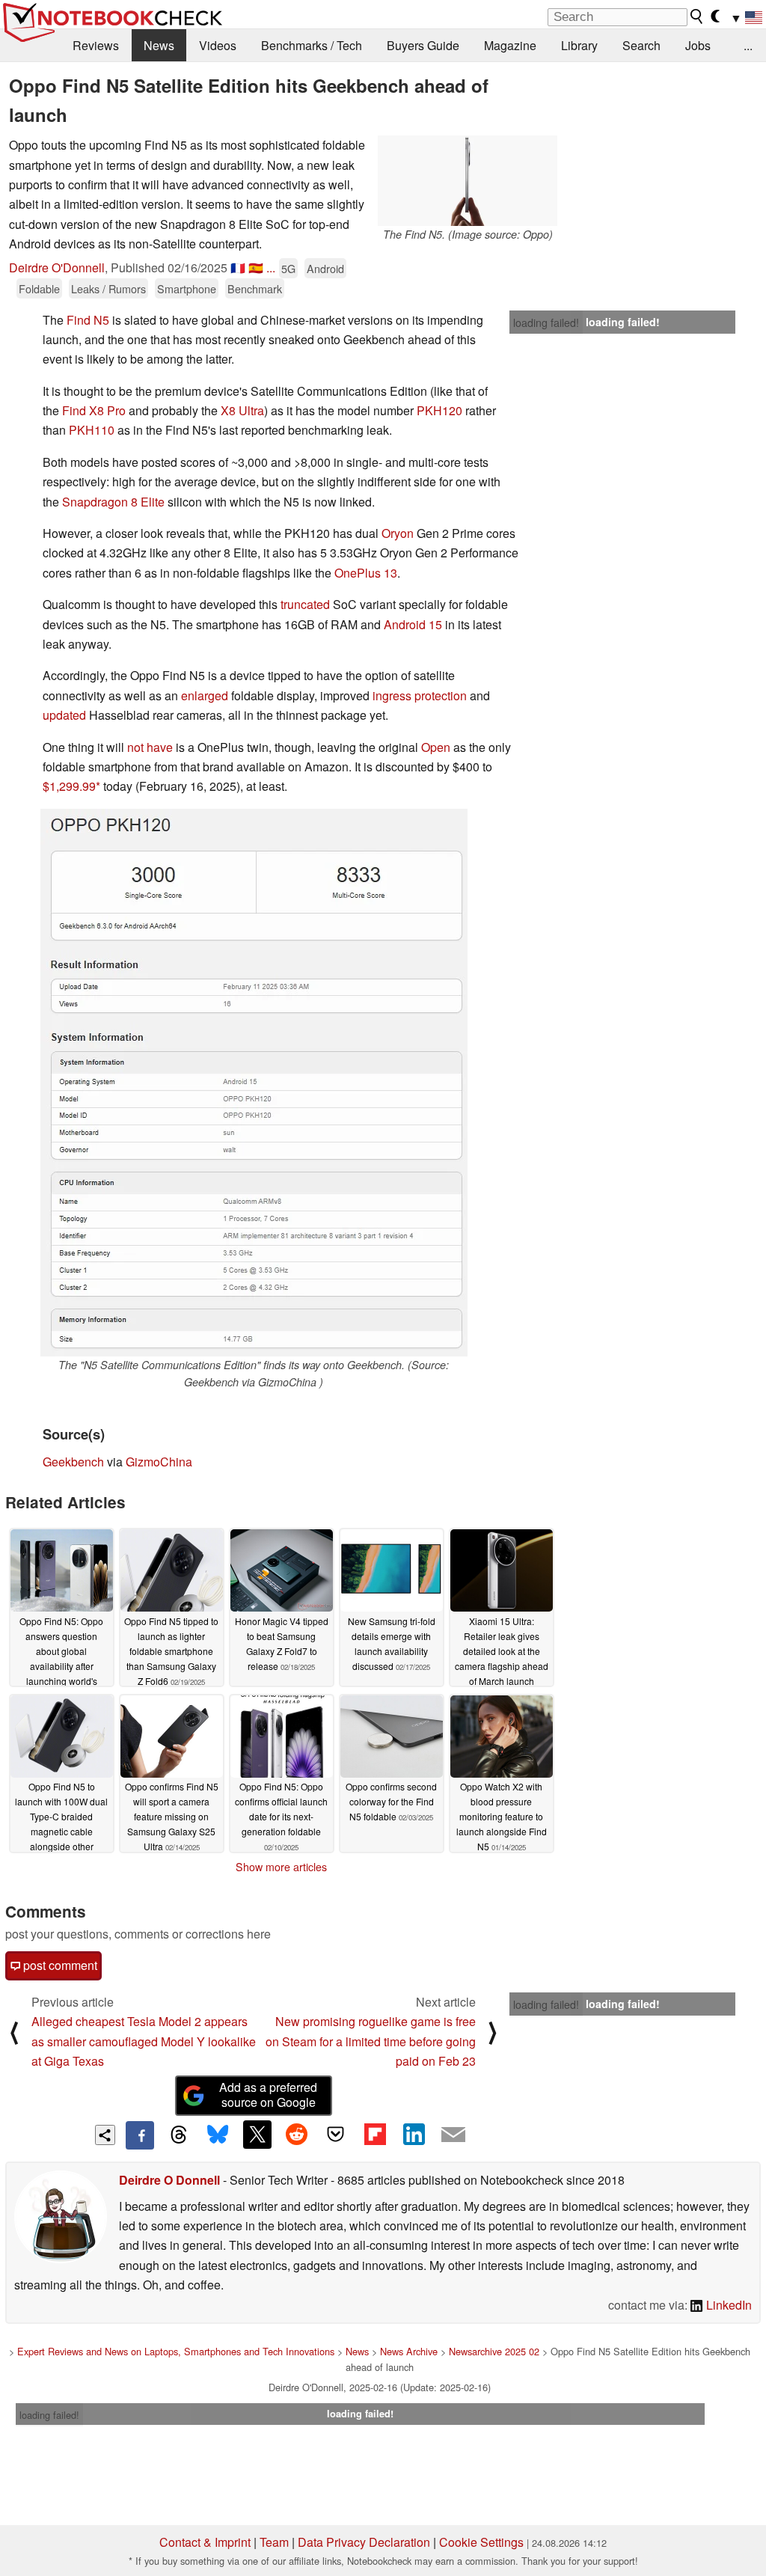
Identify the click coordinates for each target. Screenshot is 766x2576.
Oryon (398, 533)
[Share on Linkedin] (414, 2135)
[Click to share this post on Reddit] (296, 2135)
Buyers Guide (423, 45)
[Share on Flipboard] (375, 2135)
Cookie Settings (481, 2542)
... (748, 45)
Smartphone (187, 288)
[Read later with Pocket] (336, 2135)
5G (288, 268)
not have (150, 747)
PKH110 (92, 430)
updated (64, 715)
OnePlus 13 (366, 573)
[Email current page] (453, 2135)
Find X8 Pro (94, 410)
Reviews (96, 45)
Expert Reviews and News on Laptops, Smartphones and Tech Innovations (176, 2351)
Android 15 (413, 624)
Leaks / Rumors (108, 288)
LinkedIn (727, 2305)
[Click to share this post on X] (257, 2135)
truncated (305, 604)
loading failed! (546, 322)
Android (325, 268)
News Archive (409, 2351)
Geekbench (73, 1462)
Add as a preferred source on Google (268, 2095)
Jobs (698, 45)
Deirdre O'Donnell (57, 267)
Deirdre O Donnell (169, 2180)
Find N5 (88, 320)
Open (436, 747)
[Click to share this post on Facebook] (140, 2135)
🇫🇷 (238, 267)
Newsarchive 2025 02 (494, 2351)
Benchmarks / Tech (312, 45)
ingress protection (420, 695)
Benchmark (255, 288)
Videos (218, 45)
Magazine (510, 45)
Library (579, 45)
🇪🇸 (256, 267)
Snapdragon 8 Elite (113, 502)
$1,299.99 (69, 786)
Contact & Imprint (205, 2542)
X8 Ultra (242, 410)
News (159, 45)
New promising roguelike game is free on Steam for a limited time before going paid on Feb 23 (371, 2041)
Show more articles (281, 1867)
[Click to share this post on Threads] (179, 2135)
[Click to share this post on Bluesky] (218, 2135)
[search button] (697, 16)
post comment (59, 1965)
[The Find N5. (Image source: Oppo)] (468, 181)
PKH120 (439, 410)
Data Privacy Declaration (364, 2542)
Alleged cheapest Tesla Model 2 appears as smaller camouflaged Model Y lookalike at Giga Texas (144, 2041)
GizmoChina (159, 1462)
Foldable (39, 288)
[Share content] (105, 2135)
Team (274, 2542)
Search (641, 45)
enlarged (205, 695)
